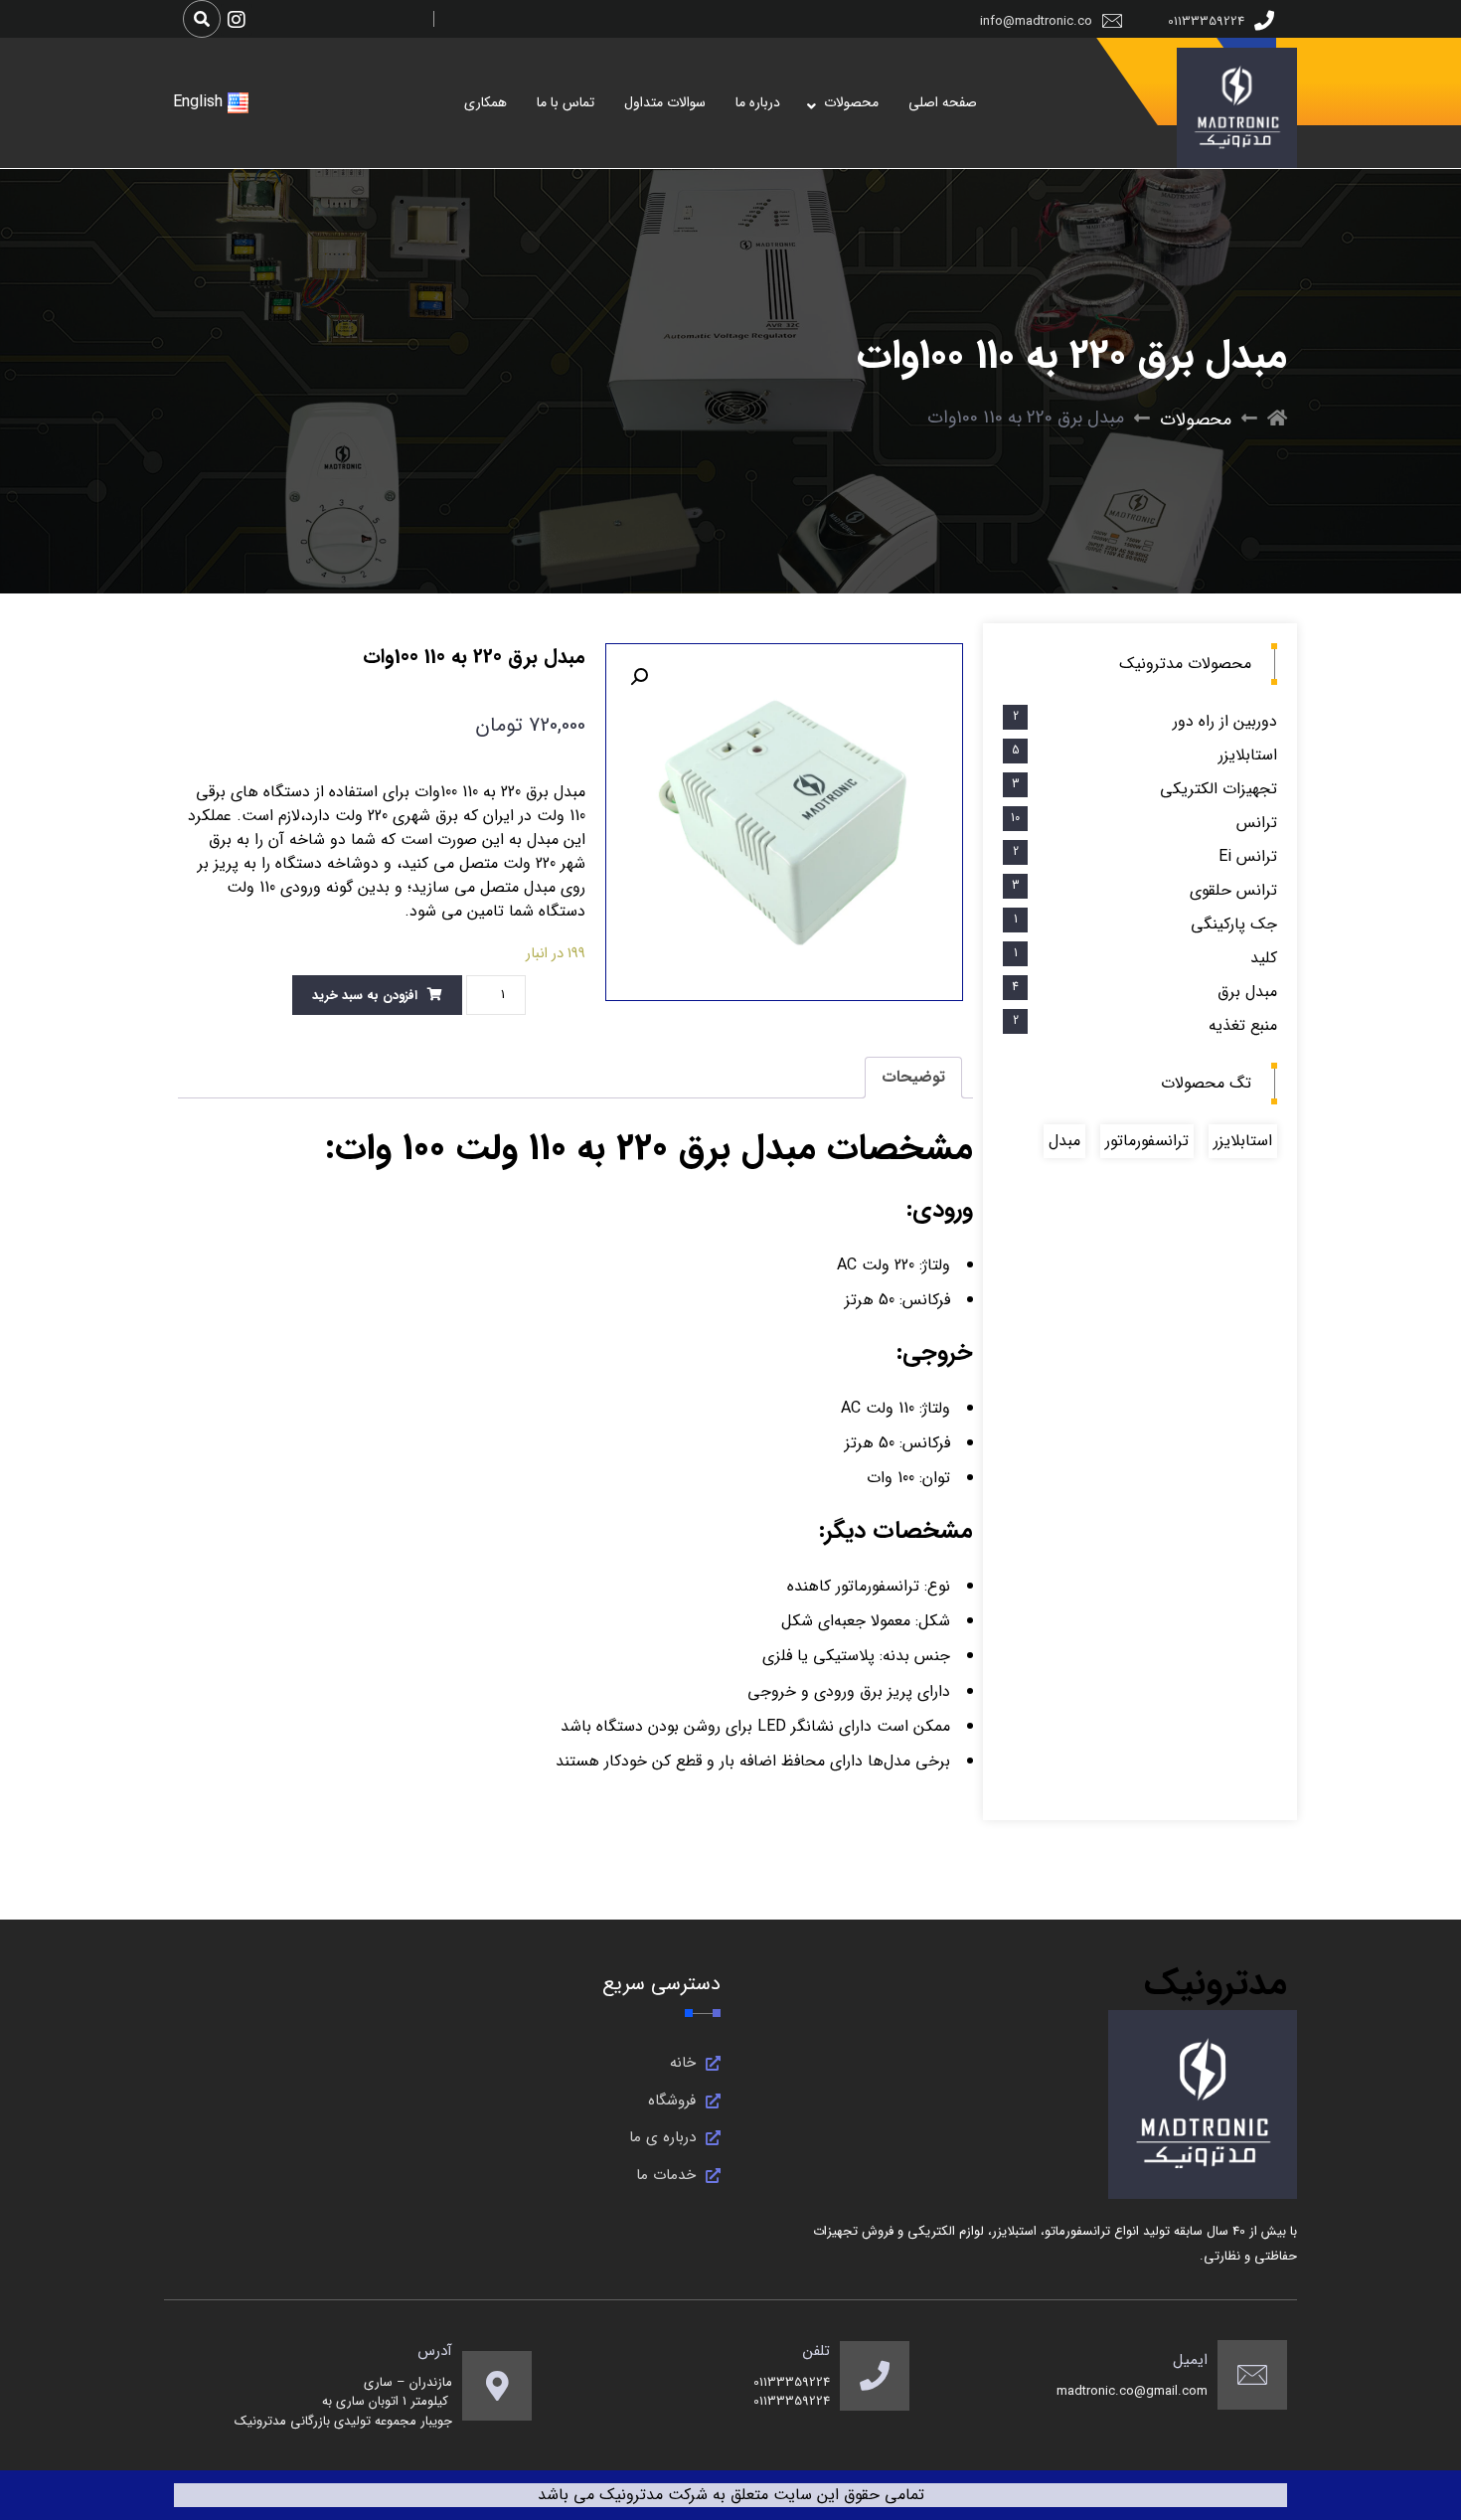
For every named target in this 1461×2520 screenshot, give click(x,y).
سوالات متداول (665, 102)
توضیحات (913, 1077)
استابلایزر (1248, 755)
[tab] (913, 1078)
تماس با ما (566, 102)
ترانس (1257, 823)
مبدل (1064, 1141)
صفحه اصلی (943, 102)
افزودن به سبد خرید (365, 996)
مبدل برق (1247, 992)
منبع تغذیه (1243, 1025)
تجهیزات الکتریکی (1218, 789)
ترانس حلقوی (1233, 890)
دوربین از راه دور (1225, 721)
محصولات (851, 102)
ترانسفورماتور (1147, 1141)
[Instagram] (237, 20)
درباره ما (758, 102)
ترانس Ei (1248, 856)
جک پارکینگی (1234, 924)
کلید (1264, 958)
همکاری (486, 102)
